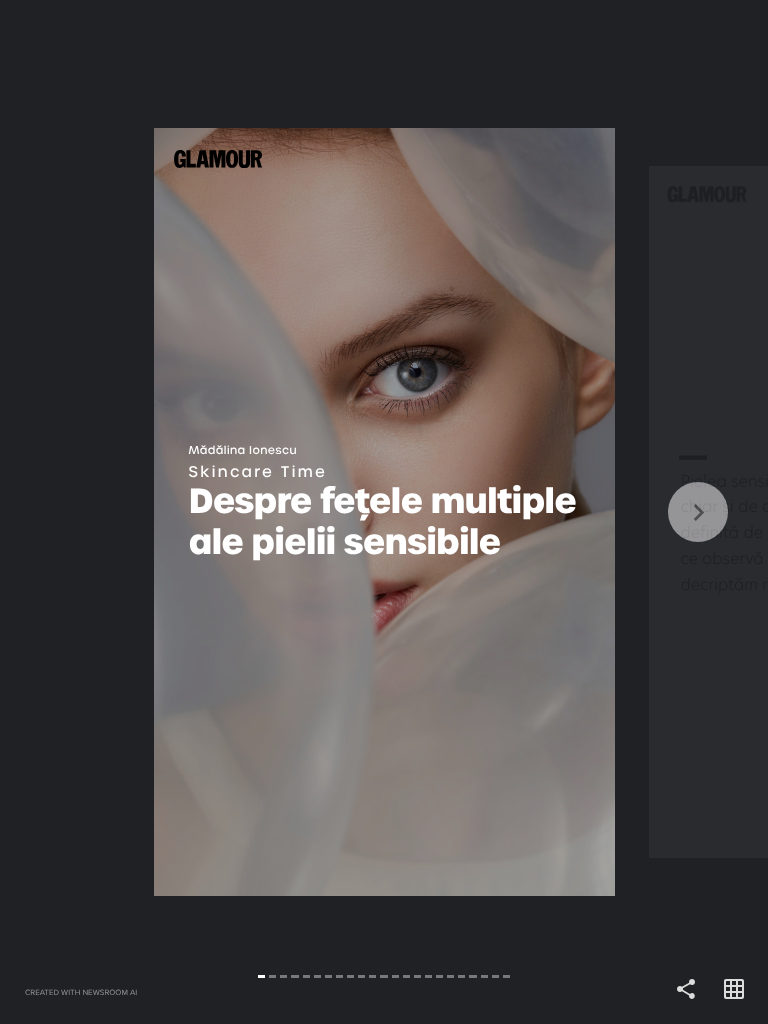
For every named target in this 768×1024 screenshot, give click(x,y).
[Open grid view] (734, 990)
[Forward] (576, 512)
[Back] (192, 512)
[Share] (686, 990)
